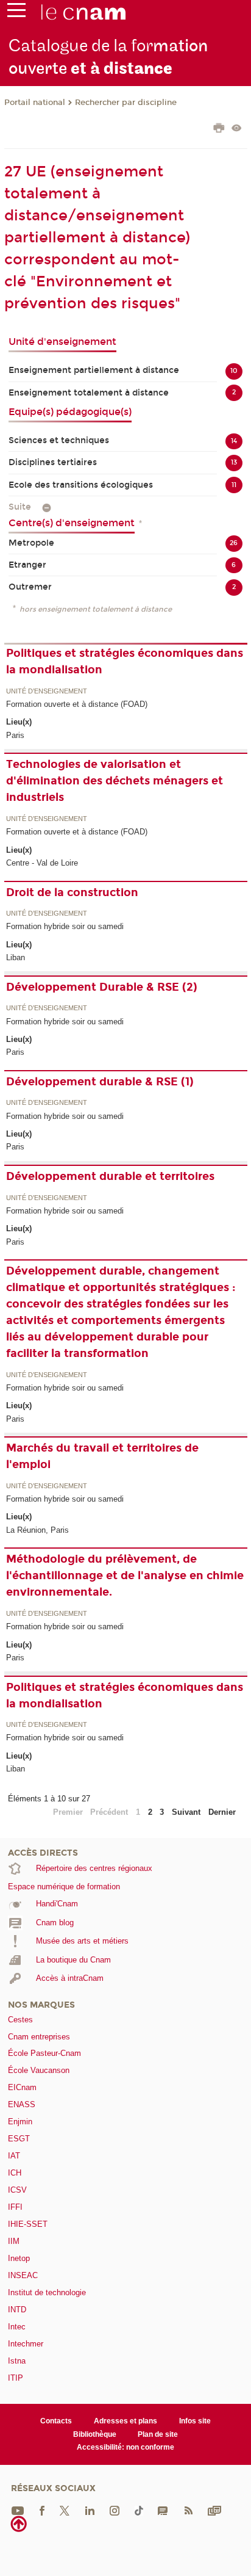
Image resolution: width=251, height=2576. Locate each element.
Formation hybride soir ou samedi (65, 926)
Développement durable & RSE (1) (100, 1082)
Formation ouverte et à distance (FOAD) (77, 704)
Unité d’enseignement (47, 692)
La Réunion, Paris (37, 1530)
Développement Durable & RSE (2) (102, 987)
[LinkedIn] (90, 2510)
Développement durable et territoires (110, 1176)
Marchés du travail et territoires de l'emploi (102, 1456)
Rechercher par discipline (126, 103)
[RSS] (188, 2510)
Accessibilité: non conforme (125, 2447)
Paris (15, 735)
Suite (20, 507)
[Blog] (163, 2510)
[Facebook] (42, 2510)
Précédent (109, 1812)
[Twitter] (65, 2510)
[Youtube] (18, 2510)
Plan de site (158, 2434)
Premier (68, 1812)
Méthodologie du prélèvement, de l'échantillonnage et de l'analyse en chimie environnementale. (125, 1576)
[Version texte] (237, 129)
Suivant (186, 1812)
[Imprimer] (219, 129)
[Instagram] (115, 2510)
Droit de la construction (72, 892)
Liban (16, 957)
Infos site (195, 2421)
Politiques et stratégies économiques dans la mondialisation (125, 661)
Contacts (56, 2421)
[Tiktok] (139, 2510)
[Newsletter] (214, 2510)
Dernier (222, 1812)
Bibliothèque (95, 2434)
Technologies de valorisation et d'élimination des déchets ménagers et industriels (115, 781)
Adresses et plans (125, 2421)
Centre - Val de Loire (42, 863)
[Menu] (16, 13)
